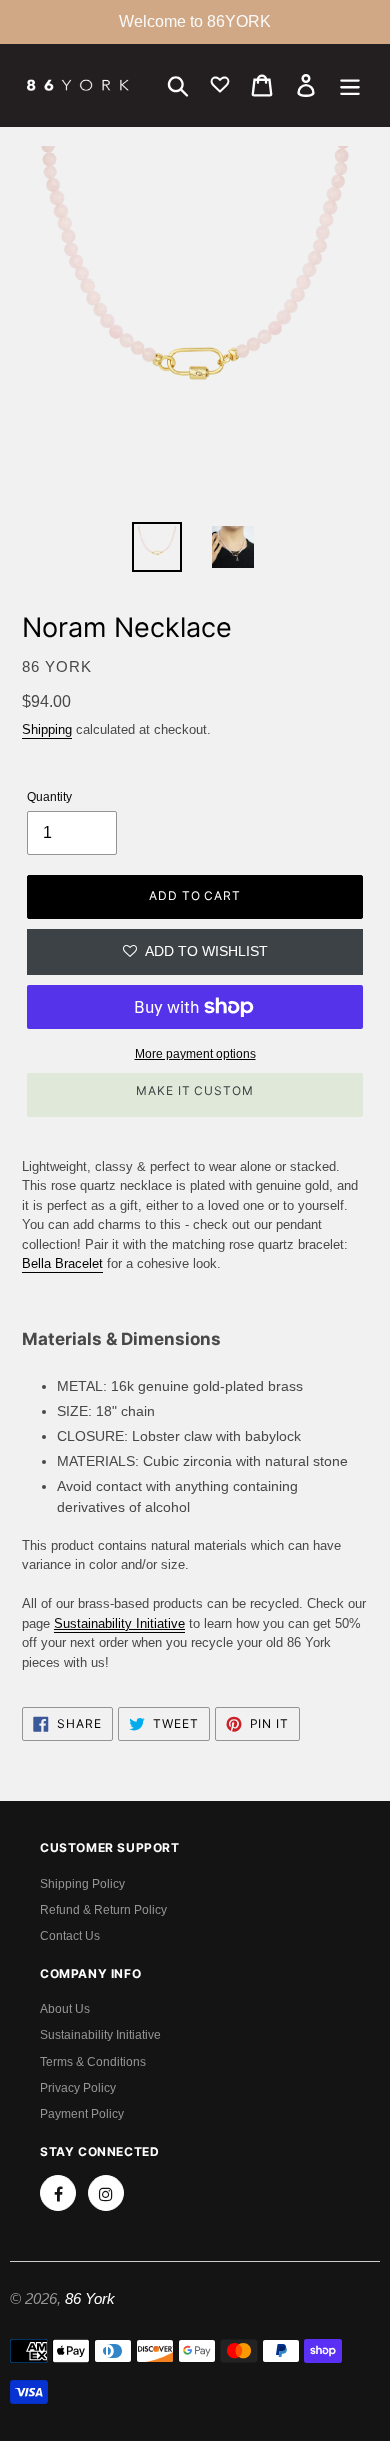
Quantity (49, 797)
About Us (65, 2009)
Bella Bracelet (62, 1263)
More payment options (195, 1054)
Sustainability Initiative (100, 2035)
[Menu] (350, 85)
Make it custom (195, 1090)
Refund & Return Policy (103, 1910)
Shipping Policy (82, 1884)
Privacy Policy (78, 2088)
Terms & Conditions (93, 2062)
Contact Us (70, 1936)
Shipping (47, 729)
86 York (90, 2298)
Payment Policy (82, 2114)
